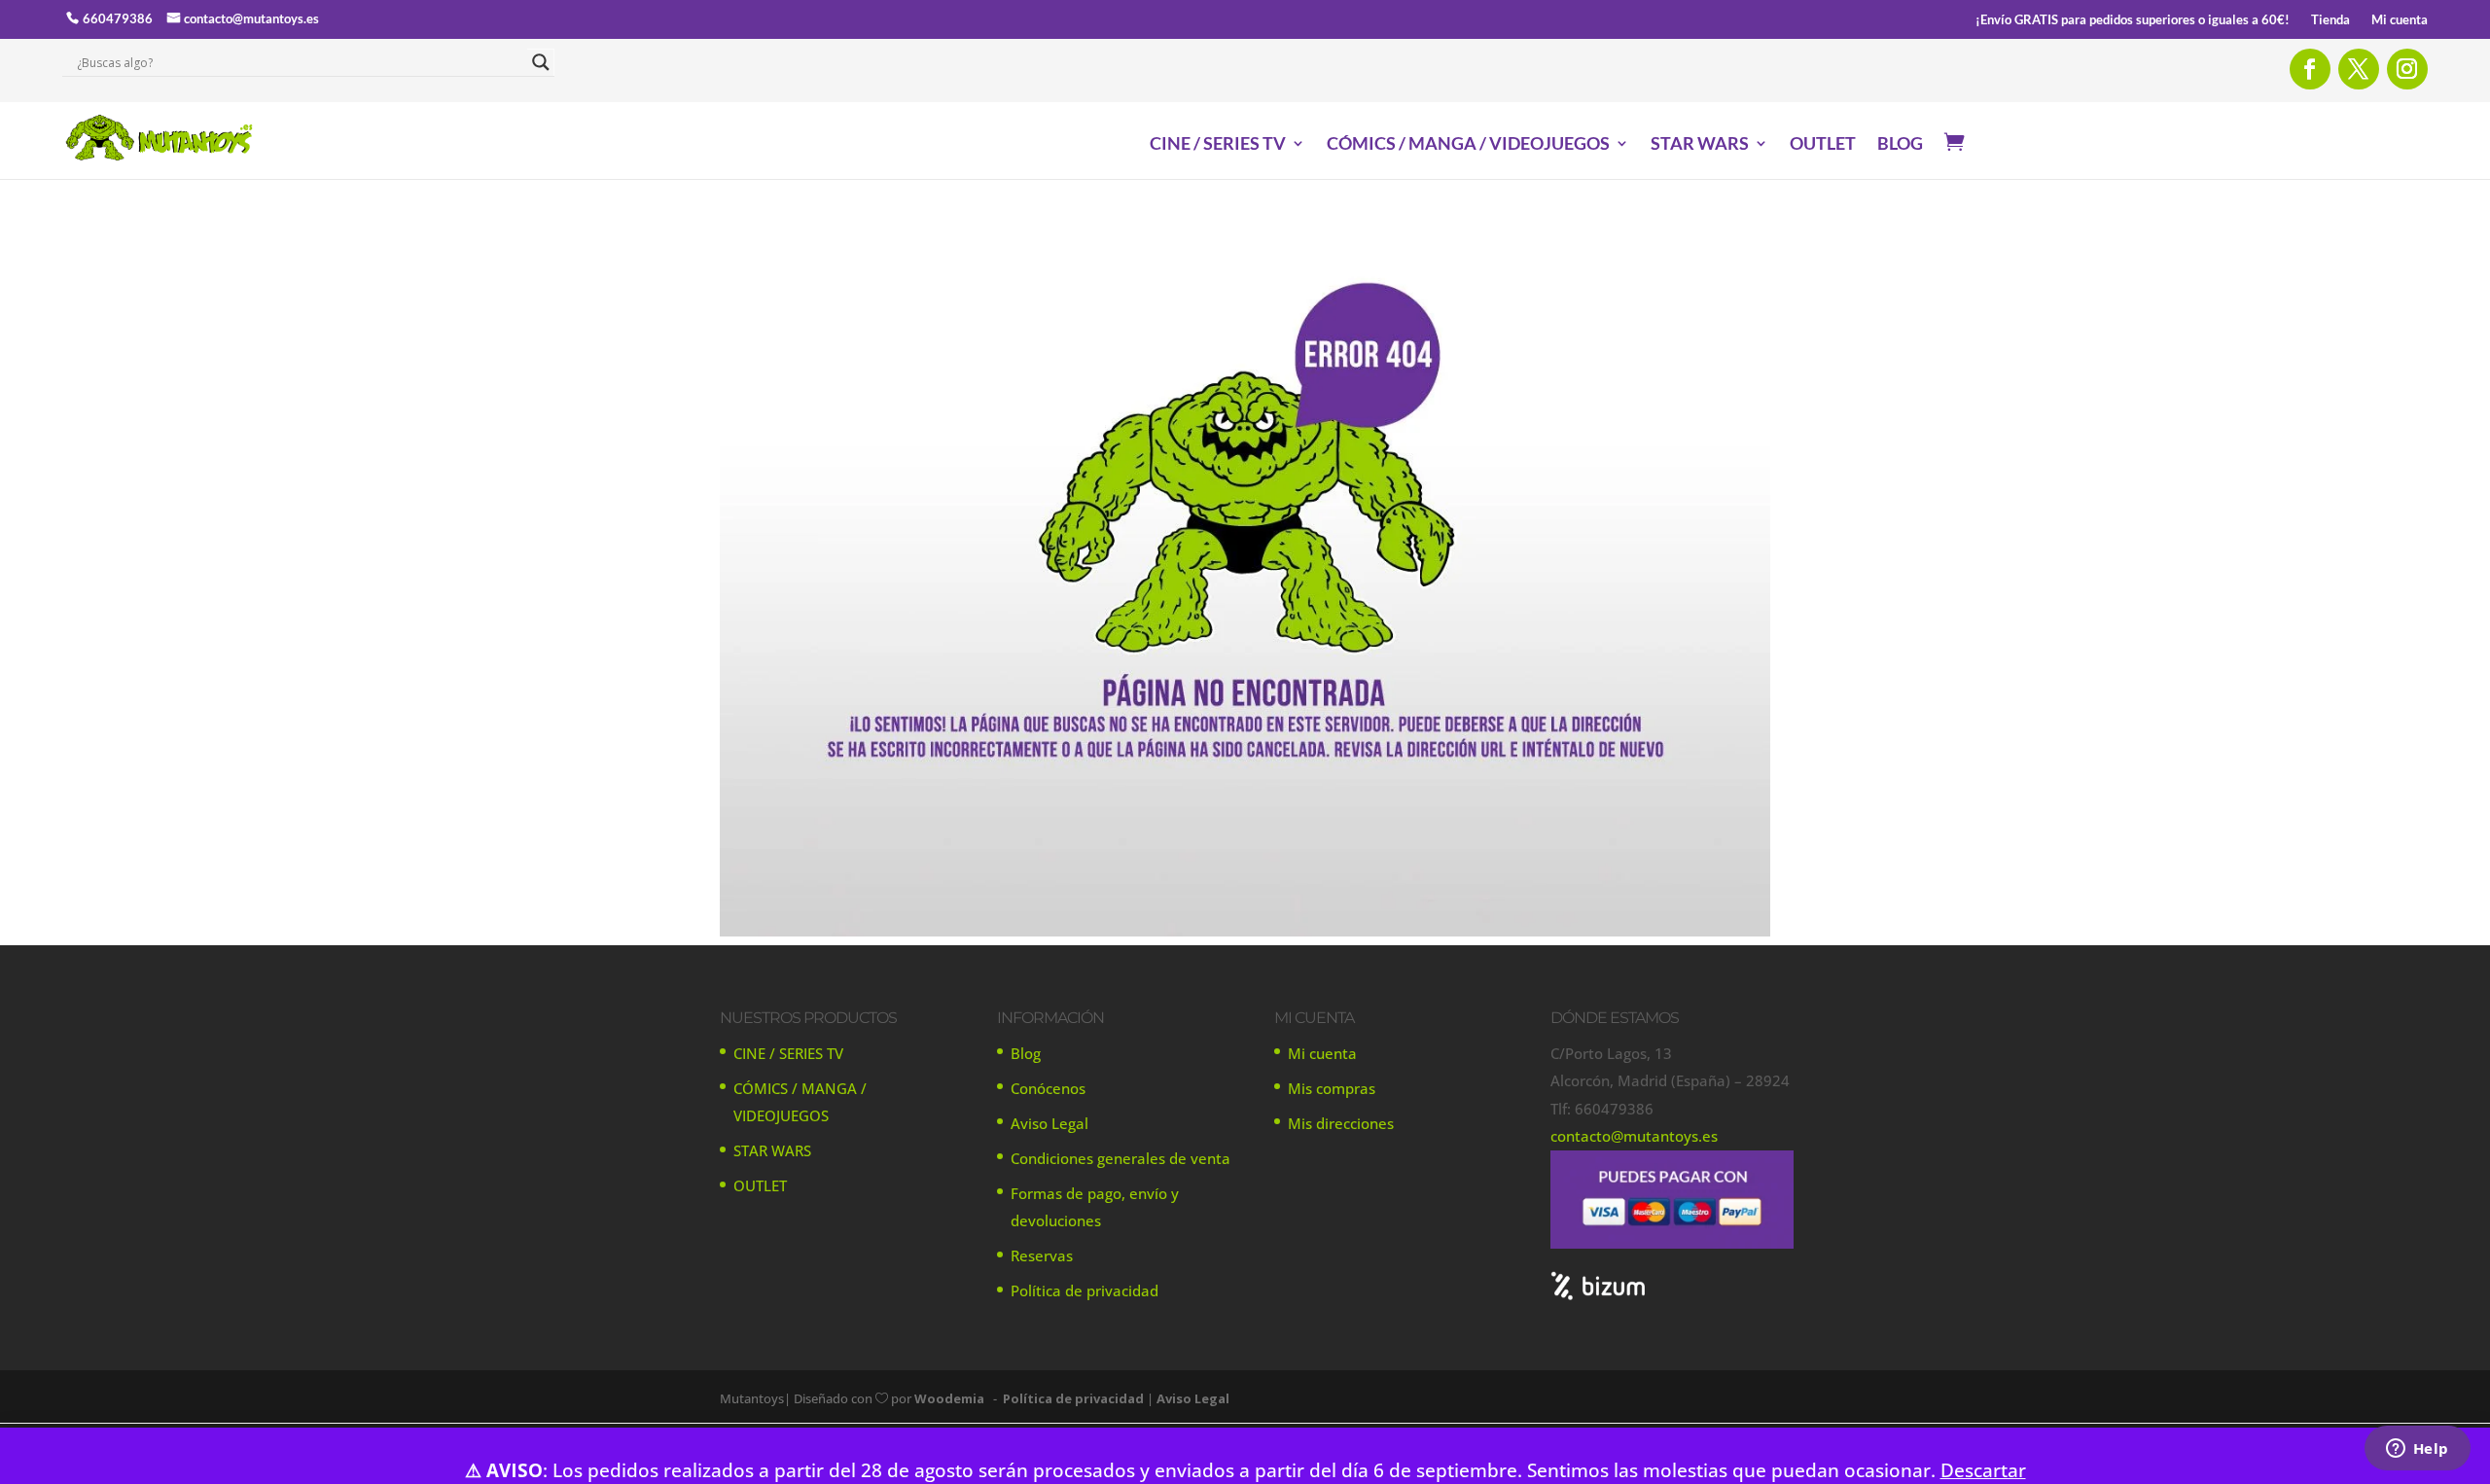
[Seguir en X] (2359, 69)
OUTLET (1823, 145)
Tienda (2330, 20)
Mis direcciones (1341, 1123)
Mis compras (1332, 1088)
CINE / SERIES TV (1218, 145)
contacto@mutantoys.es (251, 18)
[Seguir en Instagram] (2407, 69)
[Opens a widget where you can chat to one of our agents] (2417, 1450)
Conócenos (1048, 1088)
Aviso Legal (1049, 1123)
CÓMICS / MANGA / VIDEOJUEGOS (1468, 145)
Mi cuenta (2400, 20)
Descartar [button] (1983, 1470)
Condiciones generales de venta (1120, 1158)
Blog (1026, 1053)
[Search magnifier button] (541, 62)
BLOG (1900, 145)
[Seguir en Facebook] (2310, 69)
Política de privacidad (1085, 1290)
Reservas (1042, 1255)
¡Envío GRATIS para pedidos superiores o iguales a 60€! (2133, 20)
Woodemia (949, 1398)
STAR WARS (1700, 145)
